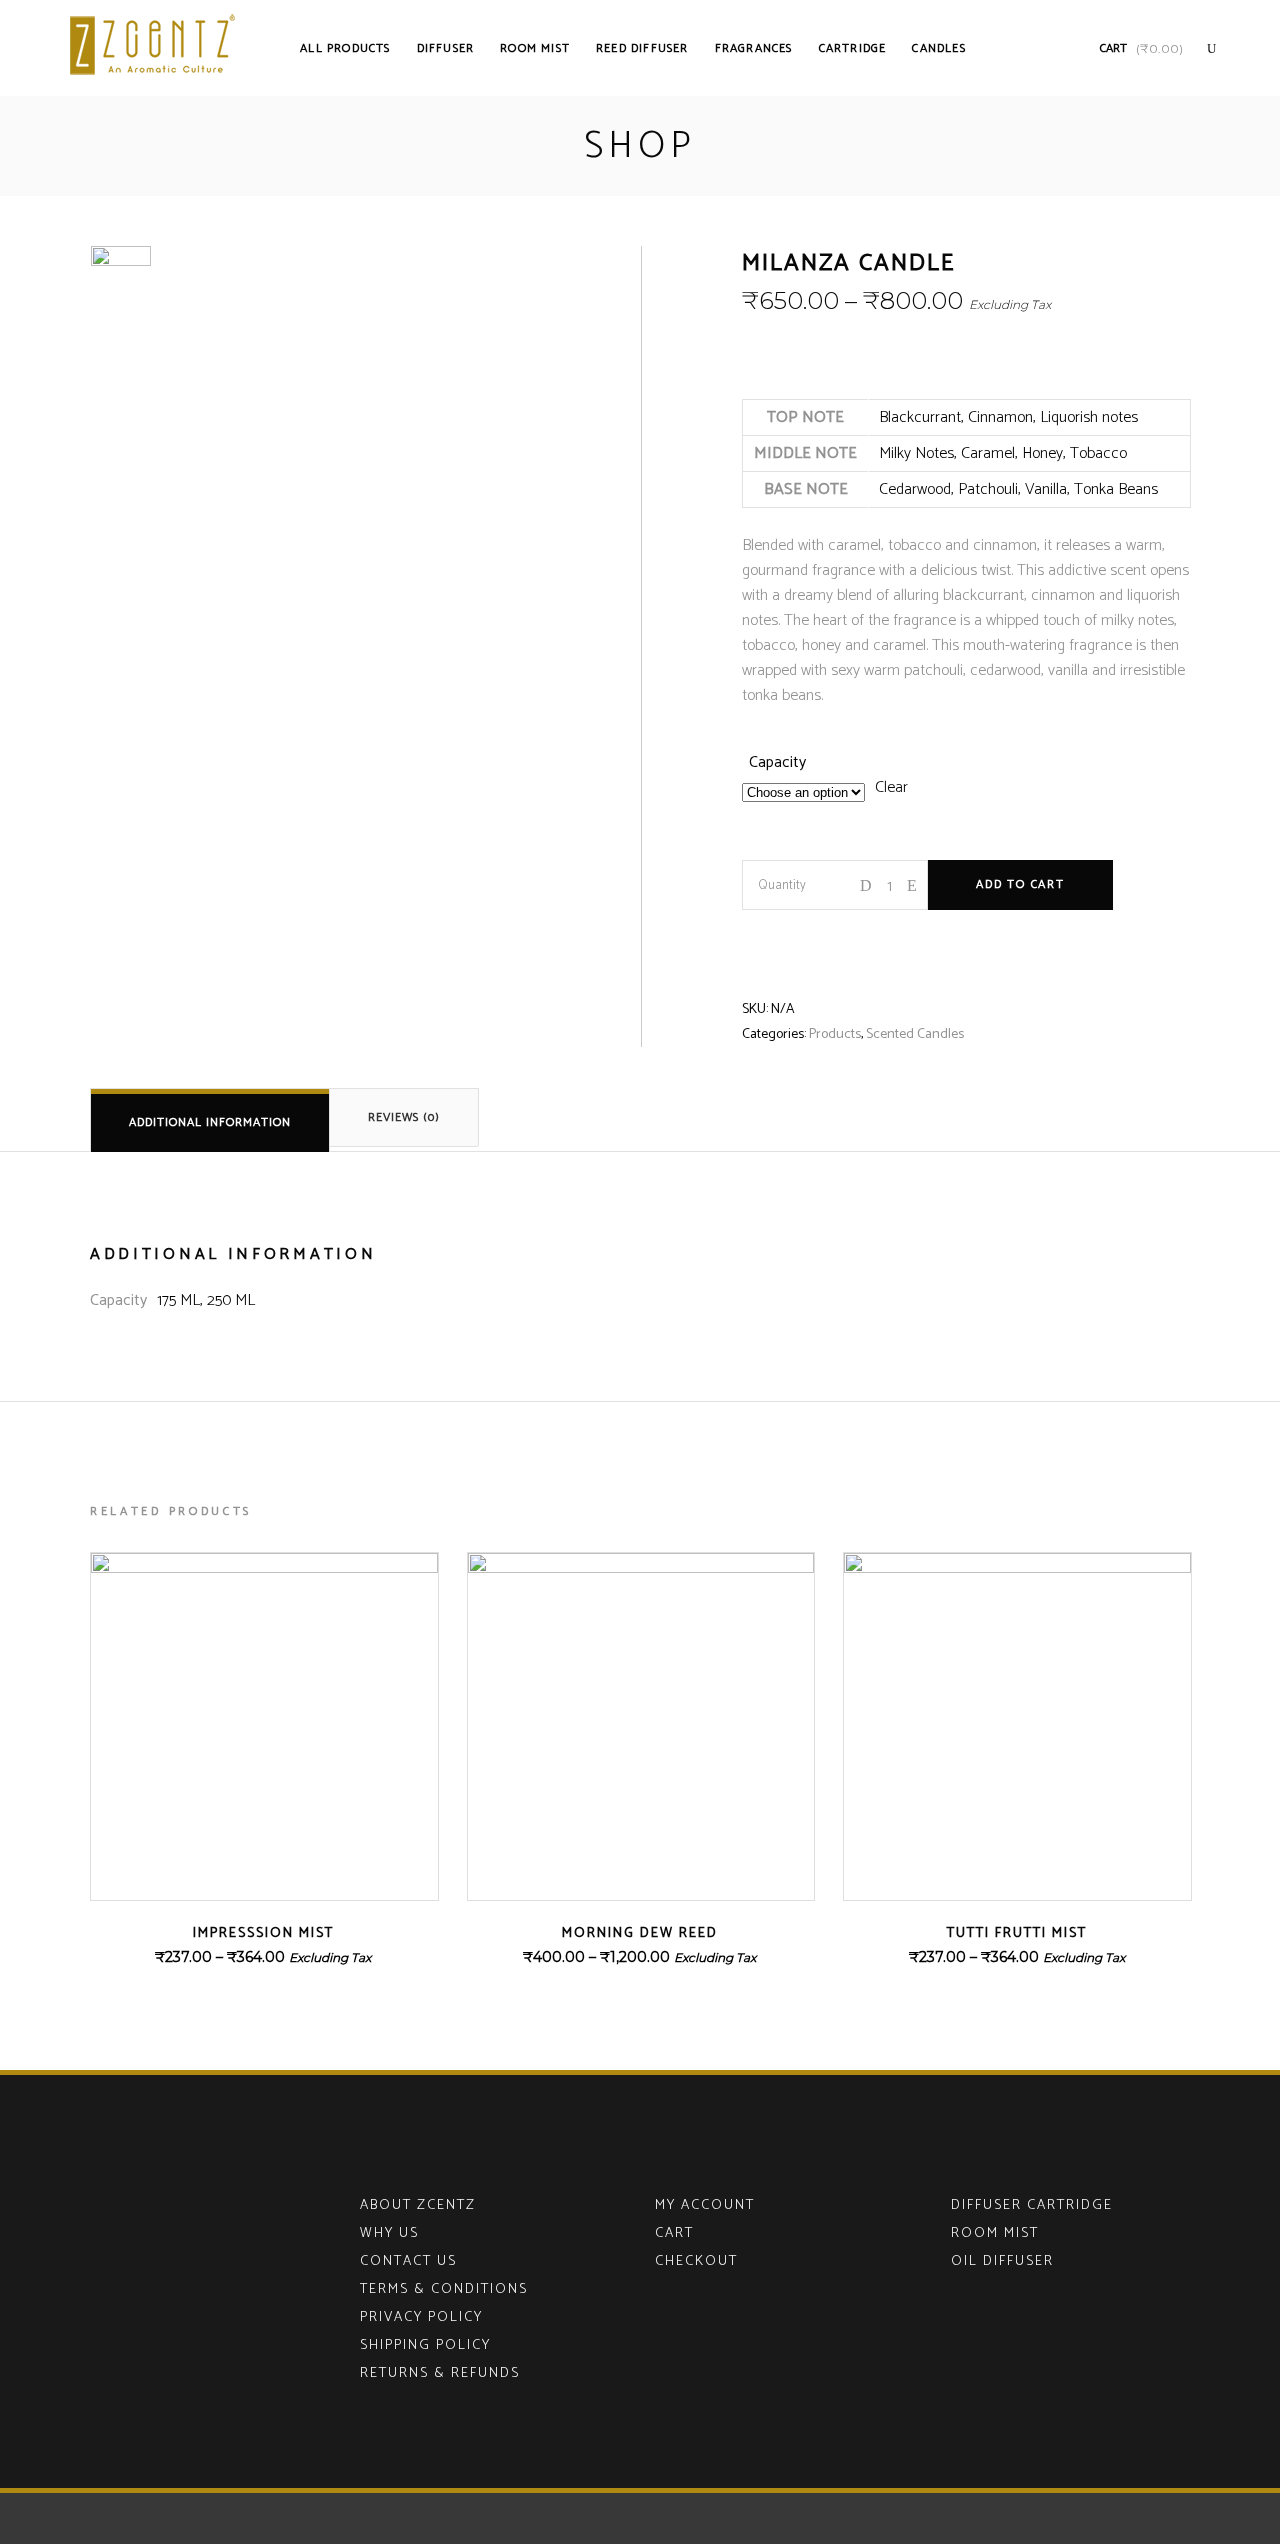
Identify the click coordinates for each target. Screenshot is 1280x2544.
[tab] (210, 1119)
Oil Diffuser (1002, 2261)
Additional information (210, 1122)
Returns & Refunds (440, 2373)
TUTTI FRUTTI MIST (1017, 1933)
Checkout (696, 2261)
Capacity (777, 762)
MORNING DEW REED (640, 1933)
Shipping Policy (425, 2345)
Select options (207, 1957)
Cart (674, 2233)
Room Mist (995, 2233)
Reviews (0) (404, 1117)
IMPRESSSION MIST (263, 1933)
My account (705, 2205)
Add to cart (1020, 884)
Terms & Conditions (444, 2289)
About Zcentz (418, 2205)
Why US (389, 2233)
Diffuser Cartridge (1032, 2205)
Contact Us (408, 2261)
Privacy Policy (421, 2317)
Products (835, 1034)
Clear (891, 787)
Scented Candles (915, 1034)
